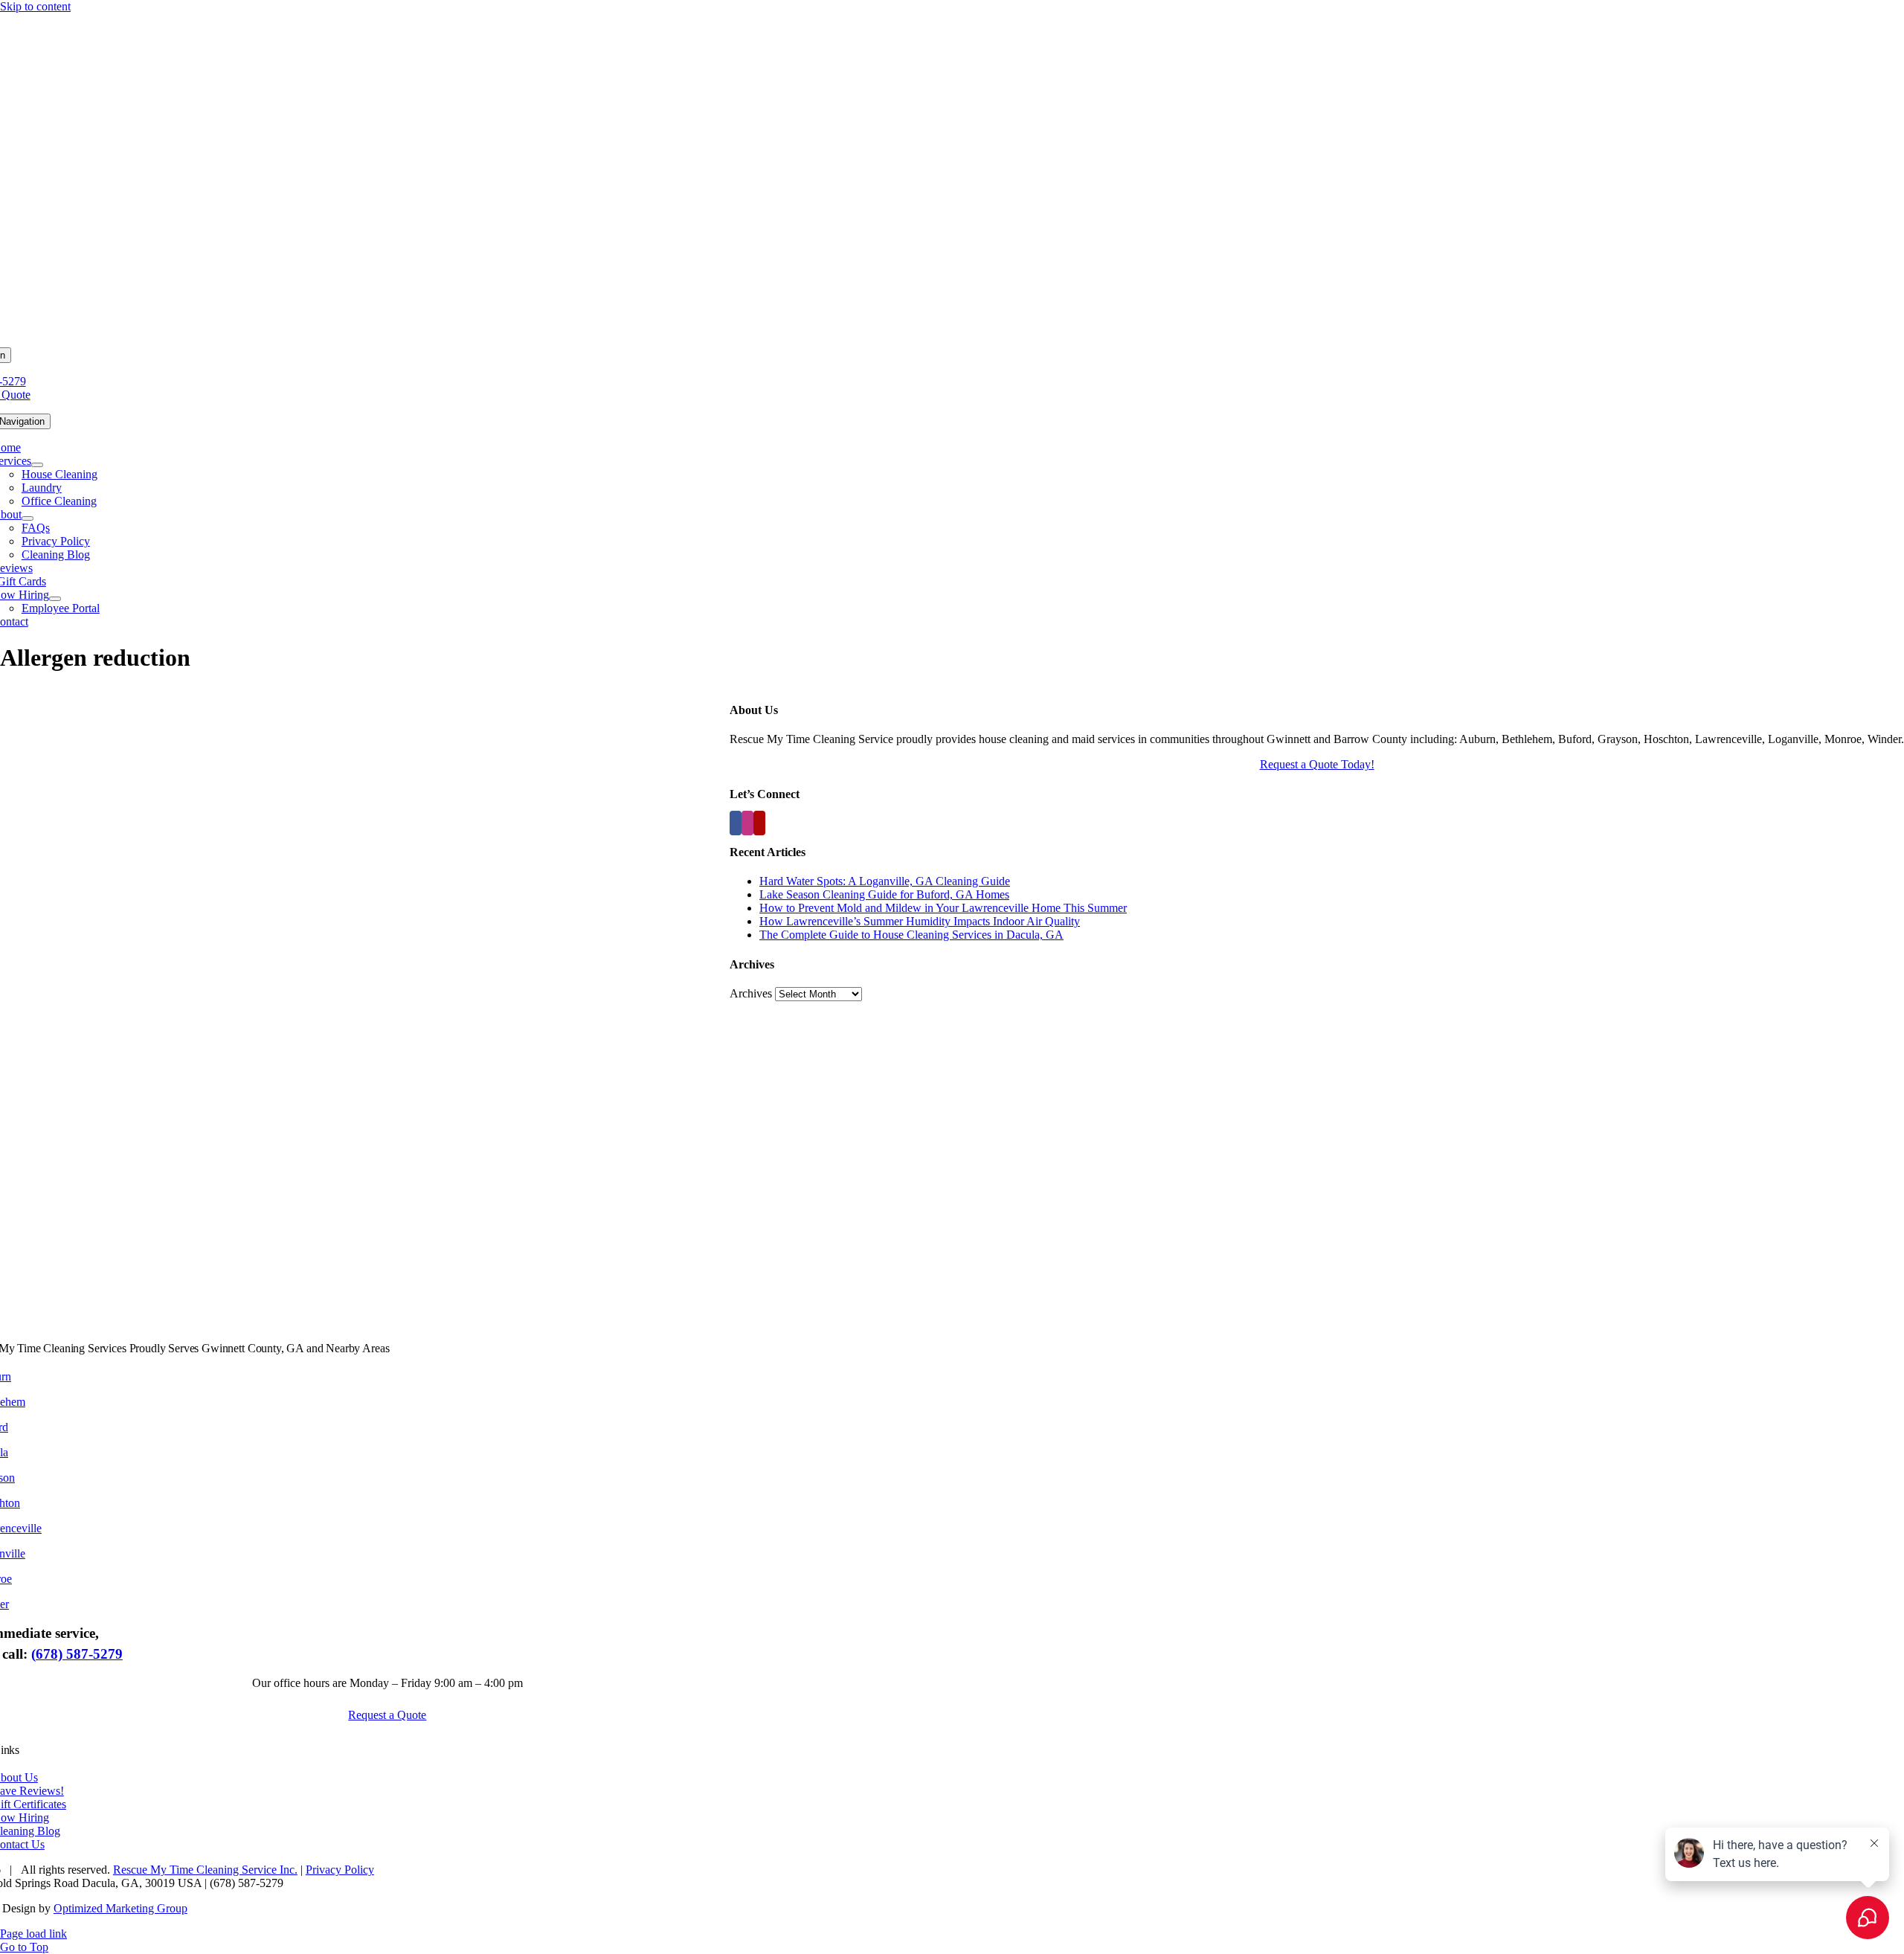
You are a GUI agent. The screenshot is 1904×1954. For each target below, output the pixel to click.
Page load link (33, 1934)
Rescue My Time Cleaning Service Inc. (205, 1870)
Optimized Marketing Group (120, 1908)
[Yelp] (759, 823)
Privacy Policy (340, 1870)
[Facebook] (736, 823)
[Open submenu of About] (28, 518)
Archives (751, 993)
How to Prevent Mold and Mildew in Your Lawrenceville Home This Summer (943, 908)
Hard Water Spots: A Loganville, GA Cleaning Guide (885, 881)
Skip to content (35, 6)
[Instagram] (747, 823)
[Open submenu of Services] (37, 465)
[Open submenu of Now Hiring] (55, 599)
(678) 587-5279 (77, 1654)
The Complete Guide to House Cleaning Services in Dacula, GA (911, 935)
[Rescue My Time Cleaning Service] (952, 340)
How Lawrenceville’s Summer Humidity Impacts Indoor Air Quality (920, 921)
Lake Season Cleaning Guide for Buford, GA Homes (884, 894)
